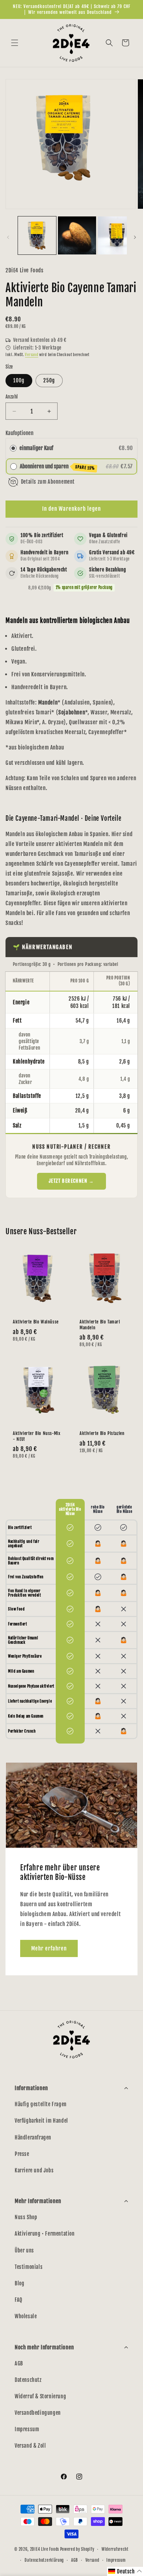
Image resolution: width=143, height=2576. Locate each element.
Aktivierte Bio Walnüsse (36, 1322)
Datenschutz (28, 2380)
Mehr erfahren (49, 1948)
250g (49, 380)
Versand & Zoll (30, 2446)
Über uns (24, 2250)
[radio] (13, 448)
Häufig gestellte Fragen (41, 2104)
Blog (19, 2283)
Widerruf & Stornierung (40, 2396)
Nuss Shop (26, 2217)
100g (19, 380)
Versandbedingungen (38, 2413)
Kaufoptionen (19, 433)
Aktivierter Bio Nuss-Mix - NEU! (36, 1436)
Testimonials (29, 2267)
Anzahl (12, 397)
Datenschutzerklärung (44, 2560)
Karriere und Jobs (34, 2170)
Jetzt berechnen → (71, 1181)
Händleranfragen (33, 2137)
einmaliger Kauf (36, 448)
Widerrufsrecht (115, 2549)
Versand (32, 355)
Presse (22, 2154)
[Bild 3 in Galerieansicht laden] (117, 235)
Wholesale (26, 2316)
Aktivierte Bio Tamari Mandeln (100, 1325)
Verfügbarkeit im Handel (41, 2121)
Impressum (27, 2429)
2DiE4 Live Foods (45, 2549)
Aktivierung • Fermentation (45, 2234)
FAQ (19, 2300)
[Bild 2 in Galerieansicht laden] (77, 235)
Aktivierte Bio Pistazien (102, 1433)
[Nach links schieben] (8, 237)
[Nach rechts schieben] (135, 237)
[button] (15, 43)
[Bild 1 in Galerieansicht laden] (37, 235)
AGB (19, 2363)
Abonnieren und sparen (58, 467)
